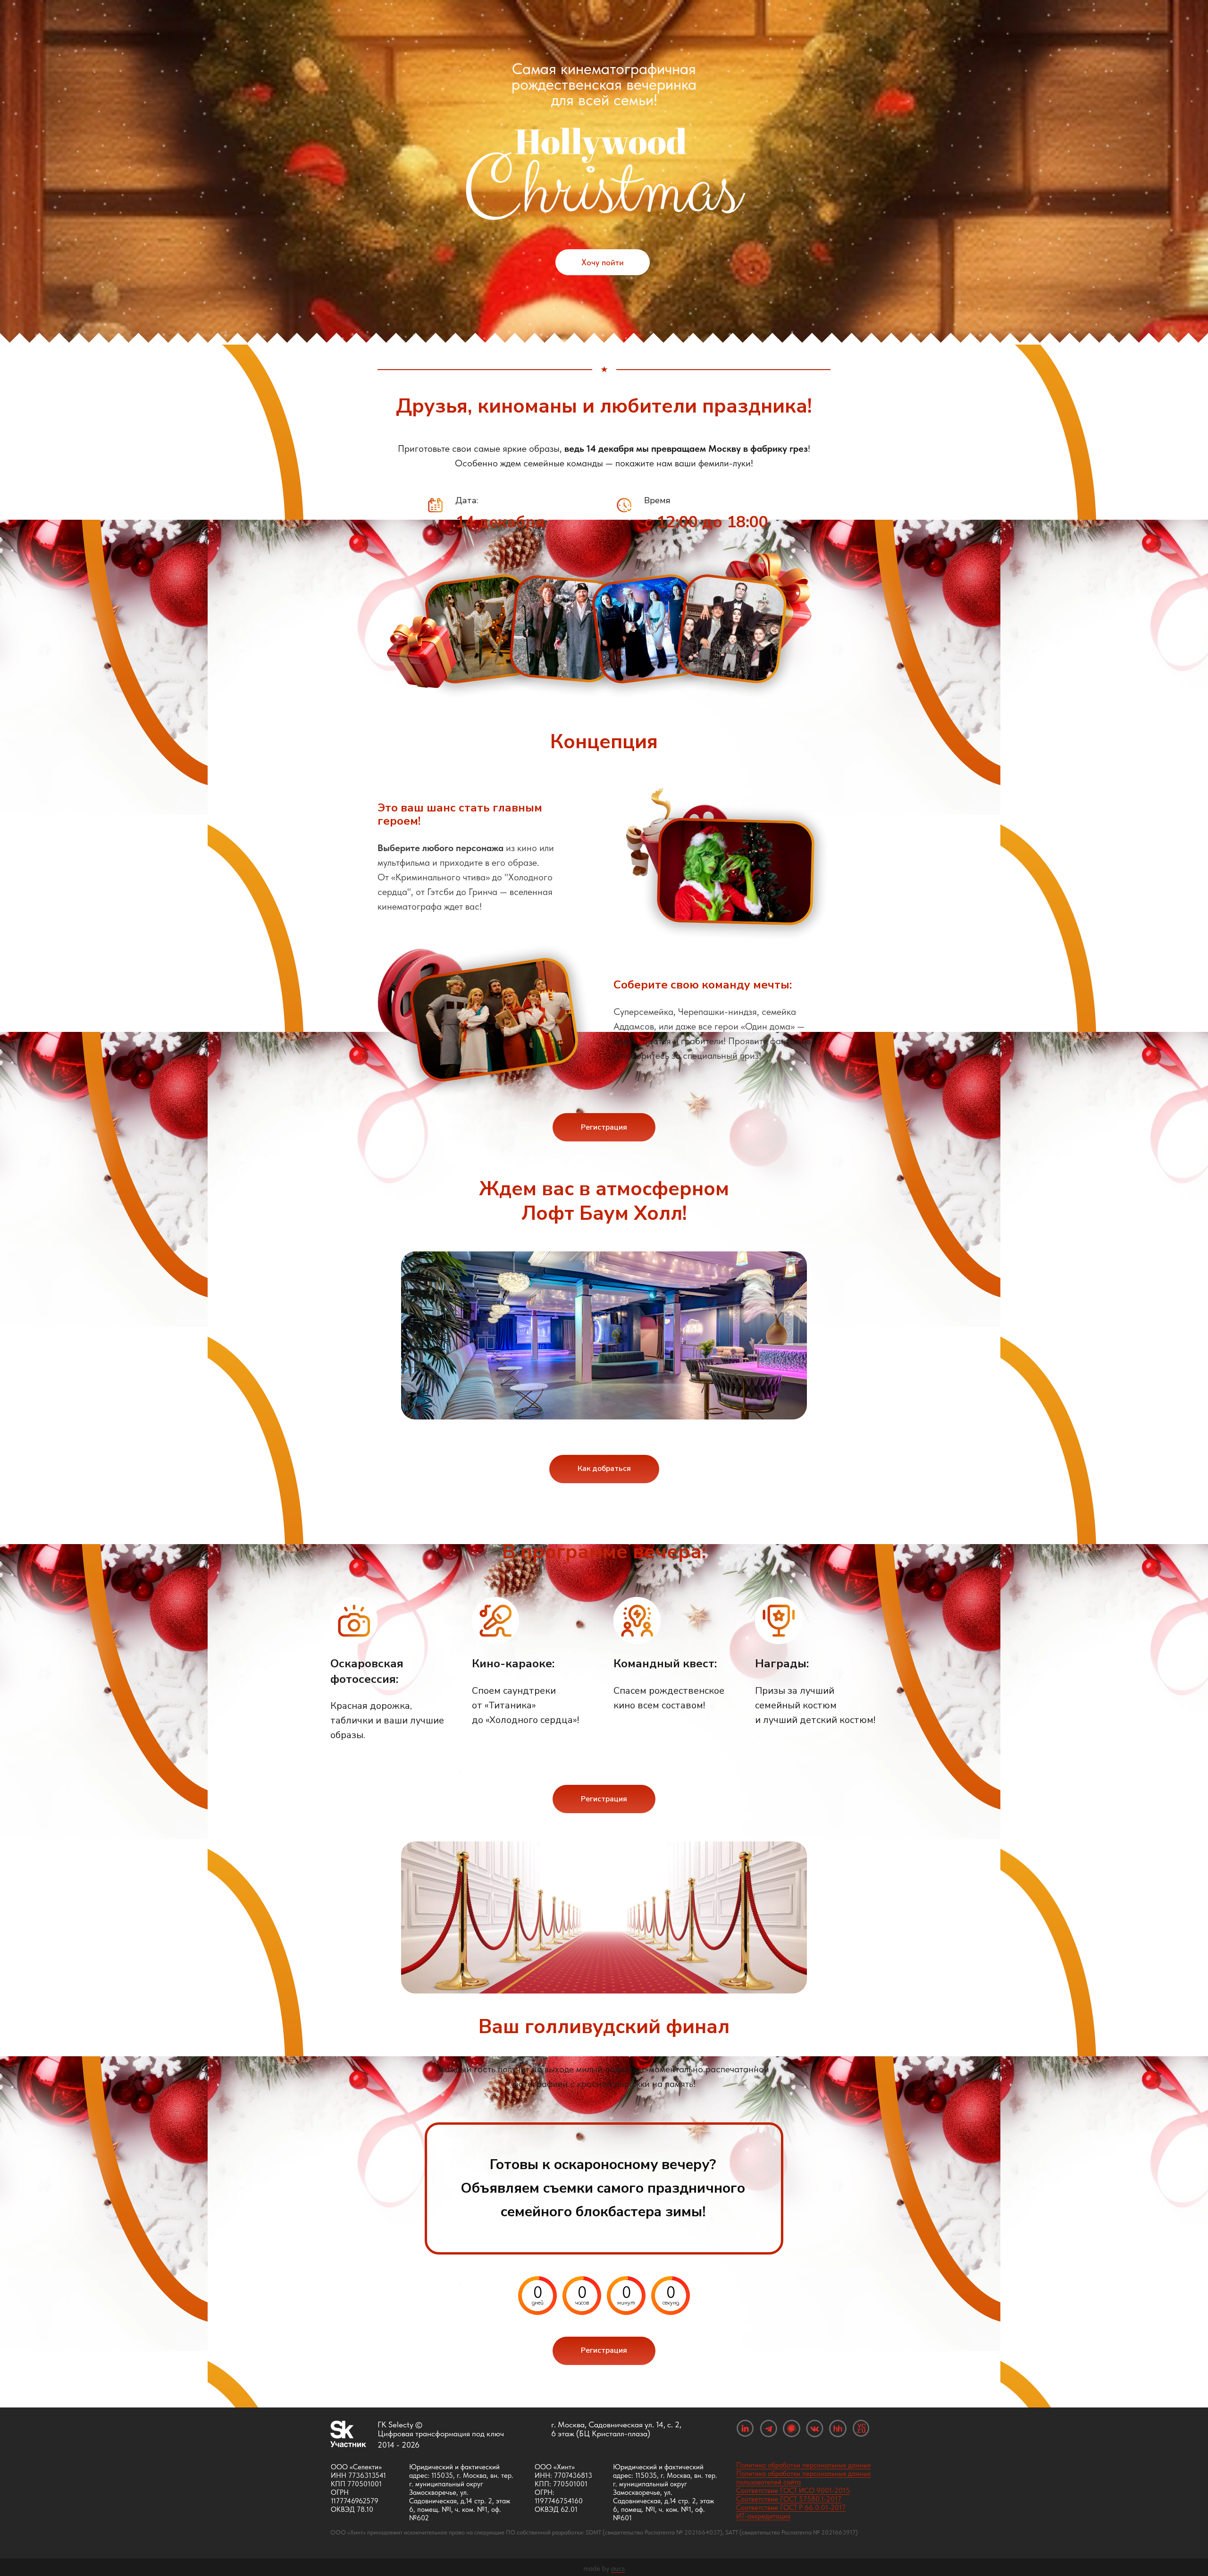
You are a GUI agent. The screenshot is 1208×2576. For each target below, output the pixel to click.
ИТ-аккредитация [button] (763, 2516)
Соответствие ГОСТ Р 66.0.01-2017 (791, 2508)
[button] (604, 1127)
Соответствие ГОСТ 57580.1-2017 (789, 2499)
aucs (618, 2568)
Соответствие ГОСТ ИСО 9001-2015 (793, 2491)
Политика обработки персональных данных (803, 2465)
